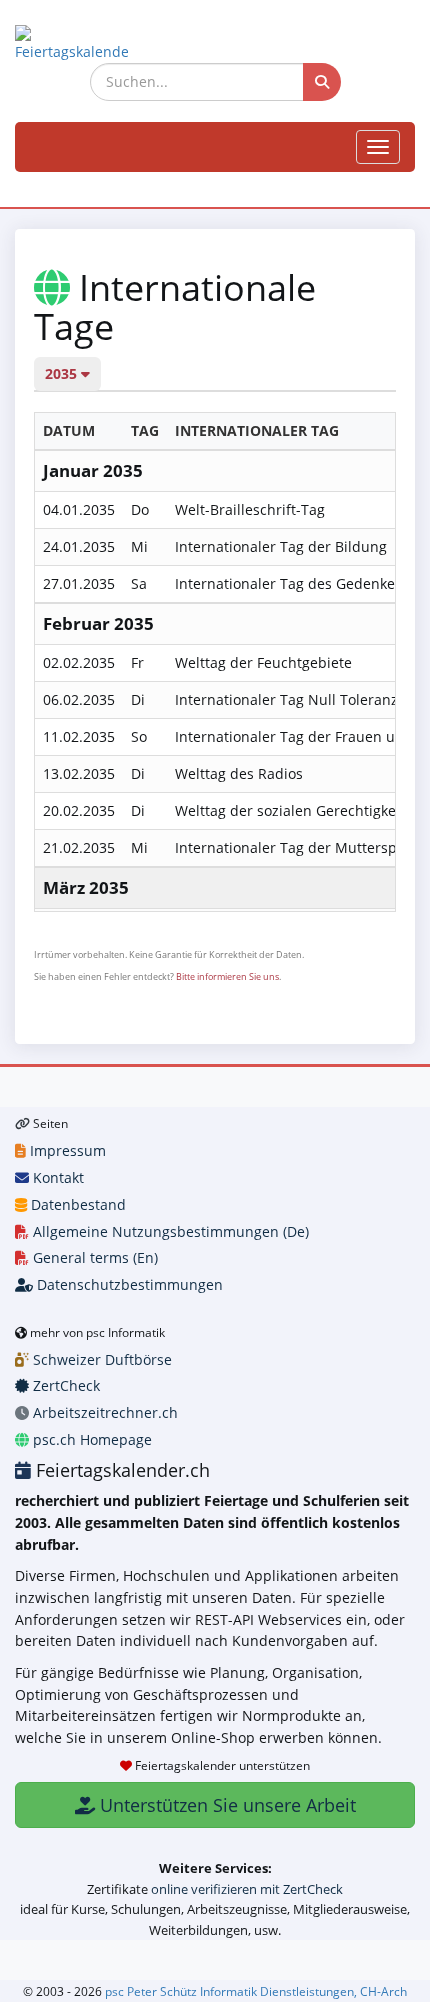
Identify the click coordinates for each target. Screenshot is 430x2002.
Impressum (66, 1150)
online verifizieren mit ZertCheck (247, 1889)
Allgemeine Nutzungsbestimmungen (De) (169, 1231)
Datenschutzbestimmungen (128, 1284)
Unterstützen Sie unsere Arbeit (225, 1805)
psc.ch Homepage (90, 1439)
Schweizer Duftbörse (100, 1359)
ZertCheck (64, 1385)
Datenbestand (76, 1204)
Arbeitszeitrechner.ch (103, 1412)
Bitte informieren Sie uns (227, 976)
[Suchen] (322, 82)
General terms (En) (93, 1257)
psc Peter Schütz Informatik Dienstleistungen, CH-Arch (256, 1991)
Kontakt (56, 1177)
